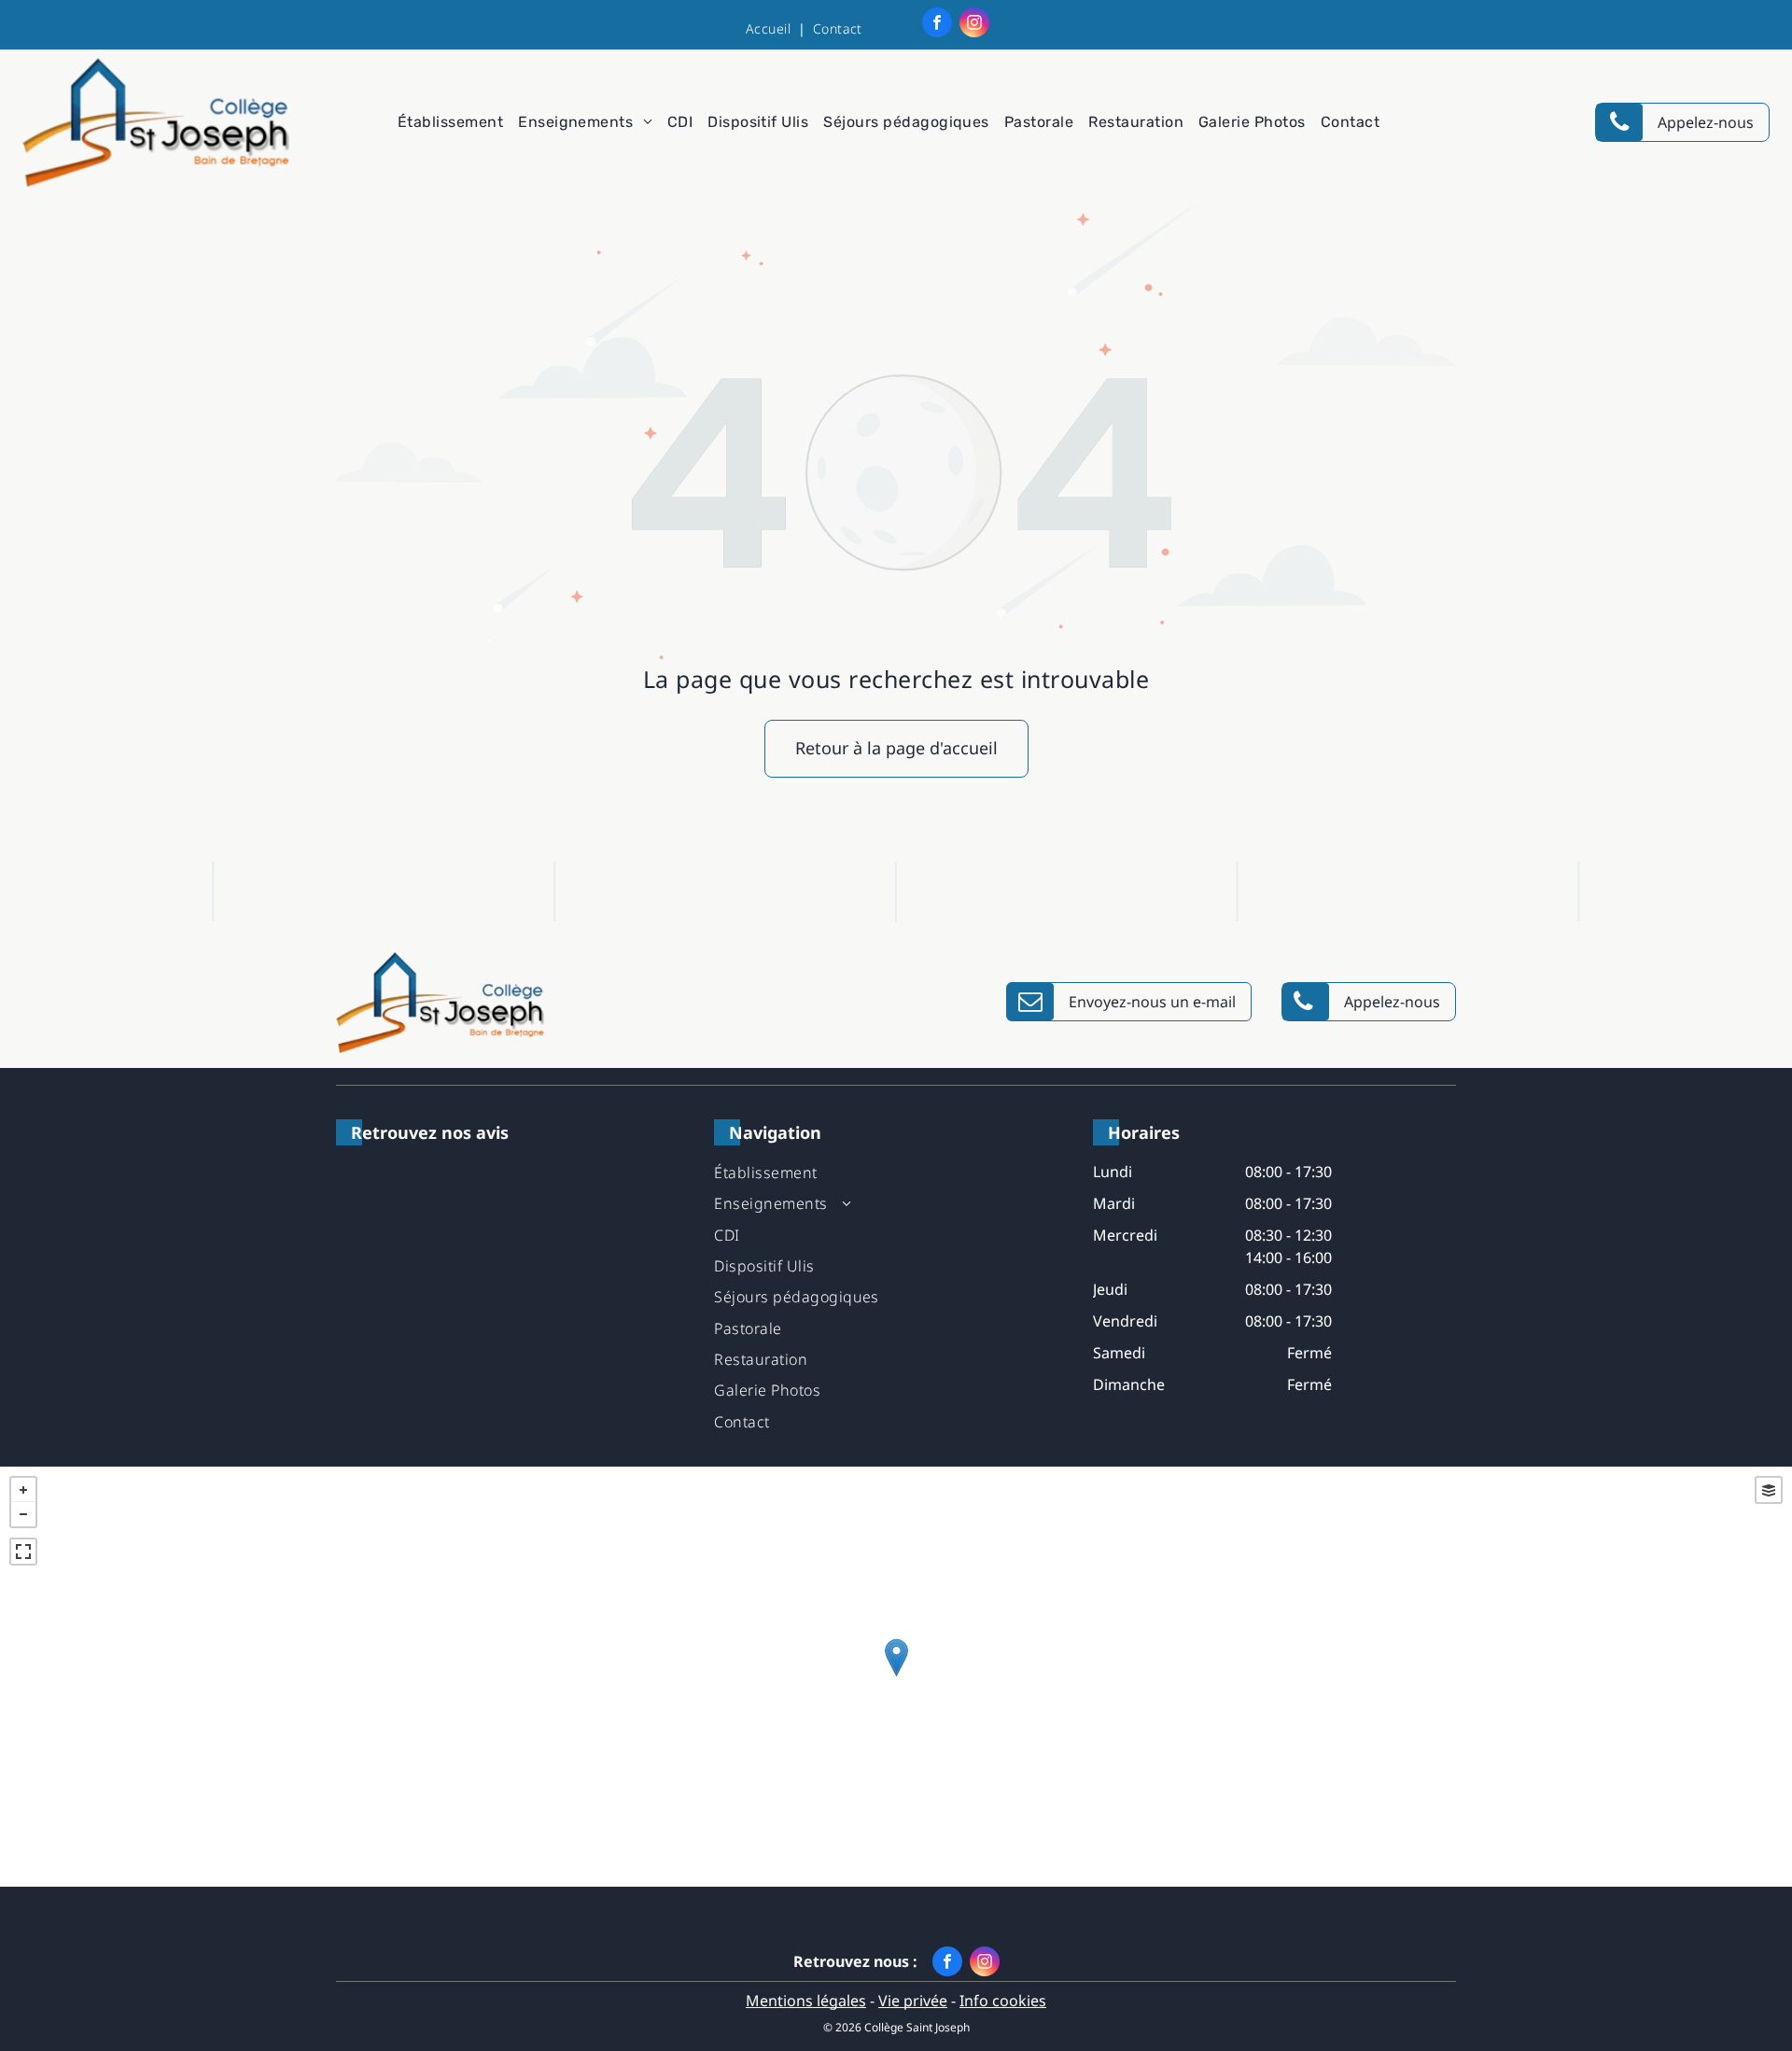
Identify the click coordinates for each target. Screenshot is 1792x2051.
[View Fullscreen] (23, 1552)
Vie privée (913, 2001)
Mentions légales (806, 2001)
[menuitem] (772, 28)
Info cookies (1003, 2001)
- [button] (23, 1514)
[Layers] (1769, 1490)
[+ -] (896, 1677)
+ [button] (23, 1490)
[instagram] (974, 25)
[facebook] (937, 25)
